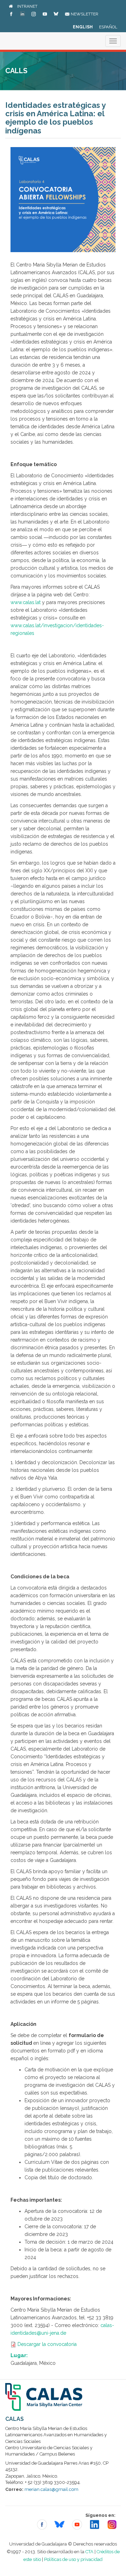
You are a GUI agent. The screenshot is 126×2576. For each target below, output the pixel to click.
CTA (89, 2552)
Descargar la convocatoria (47, 2344)
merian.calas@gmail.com (51, 2489)
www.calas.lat (26, 602)
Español (108, 27)
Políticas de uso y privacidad (73, 2559)
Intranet (27, 6)
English (83, 27)
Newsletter (84, 14)
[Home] (11, 6)
